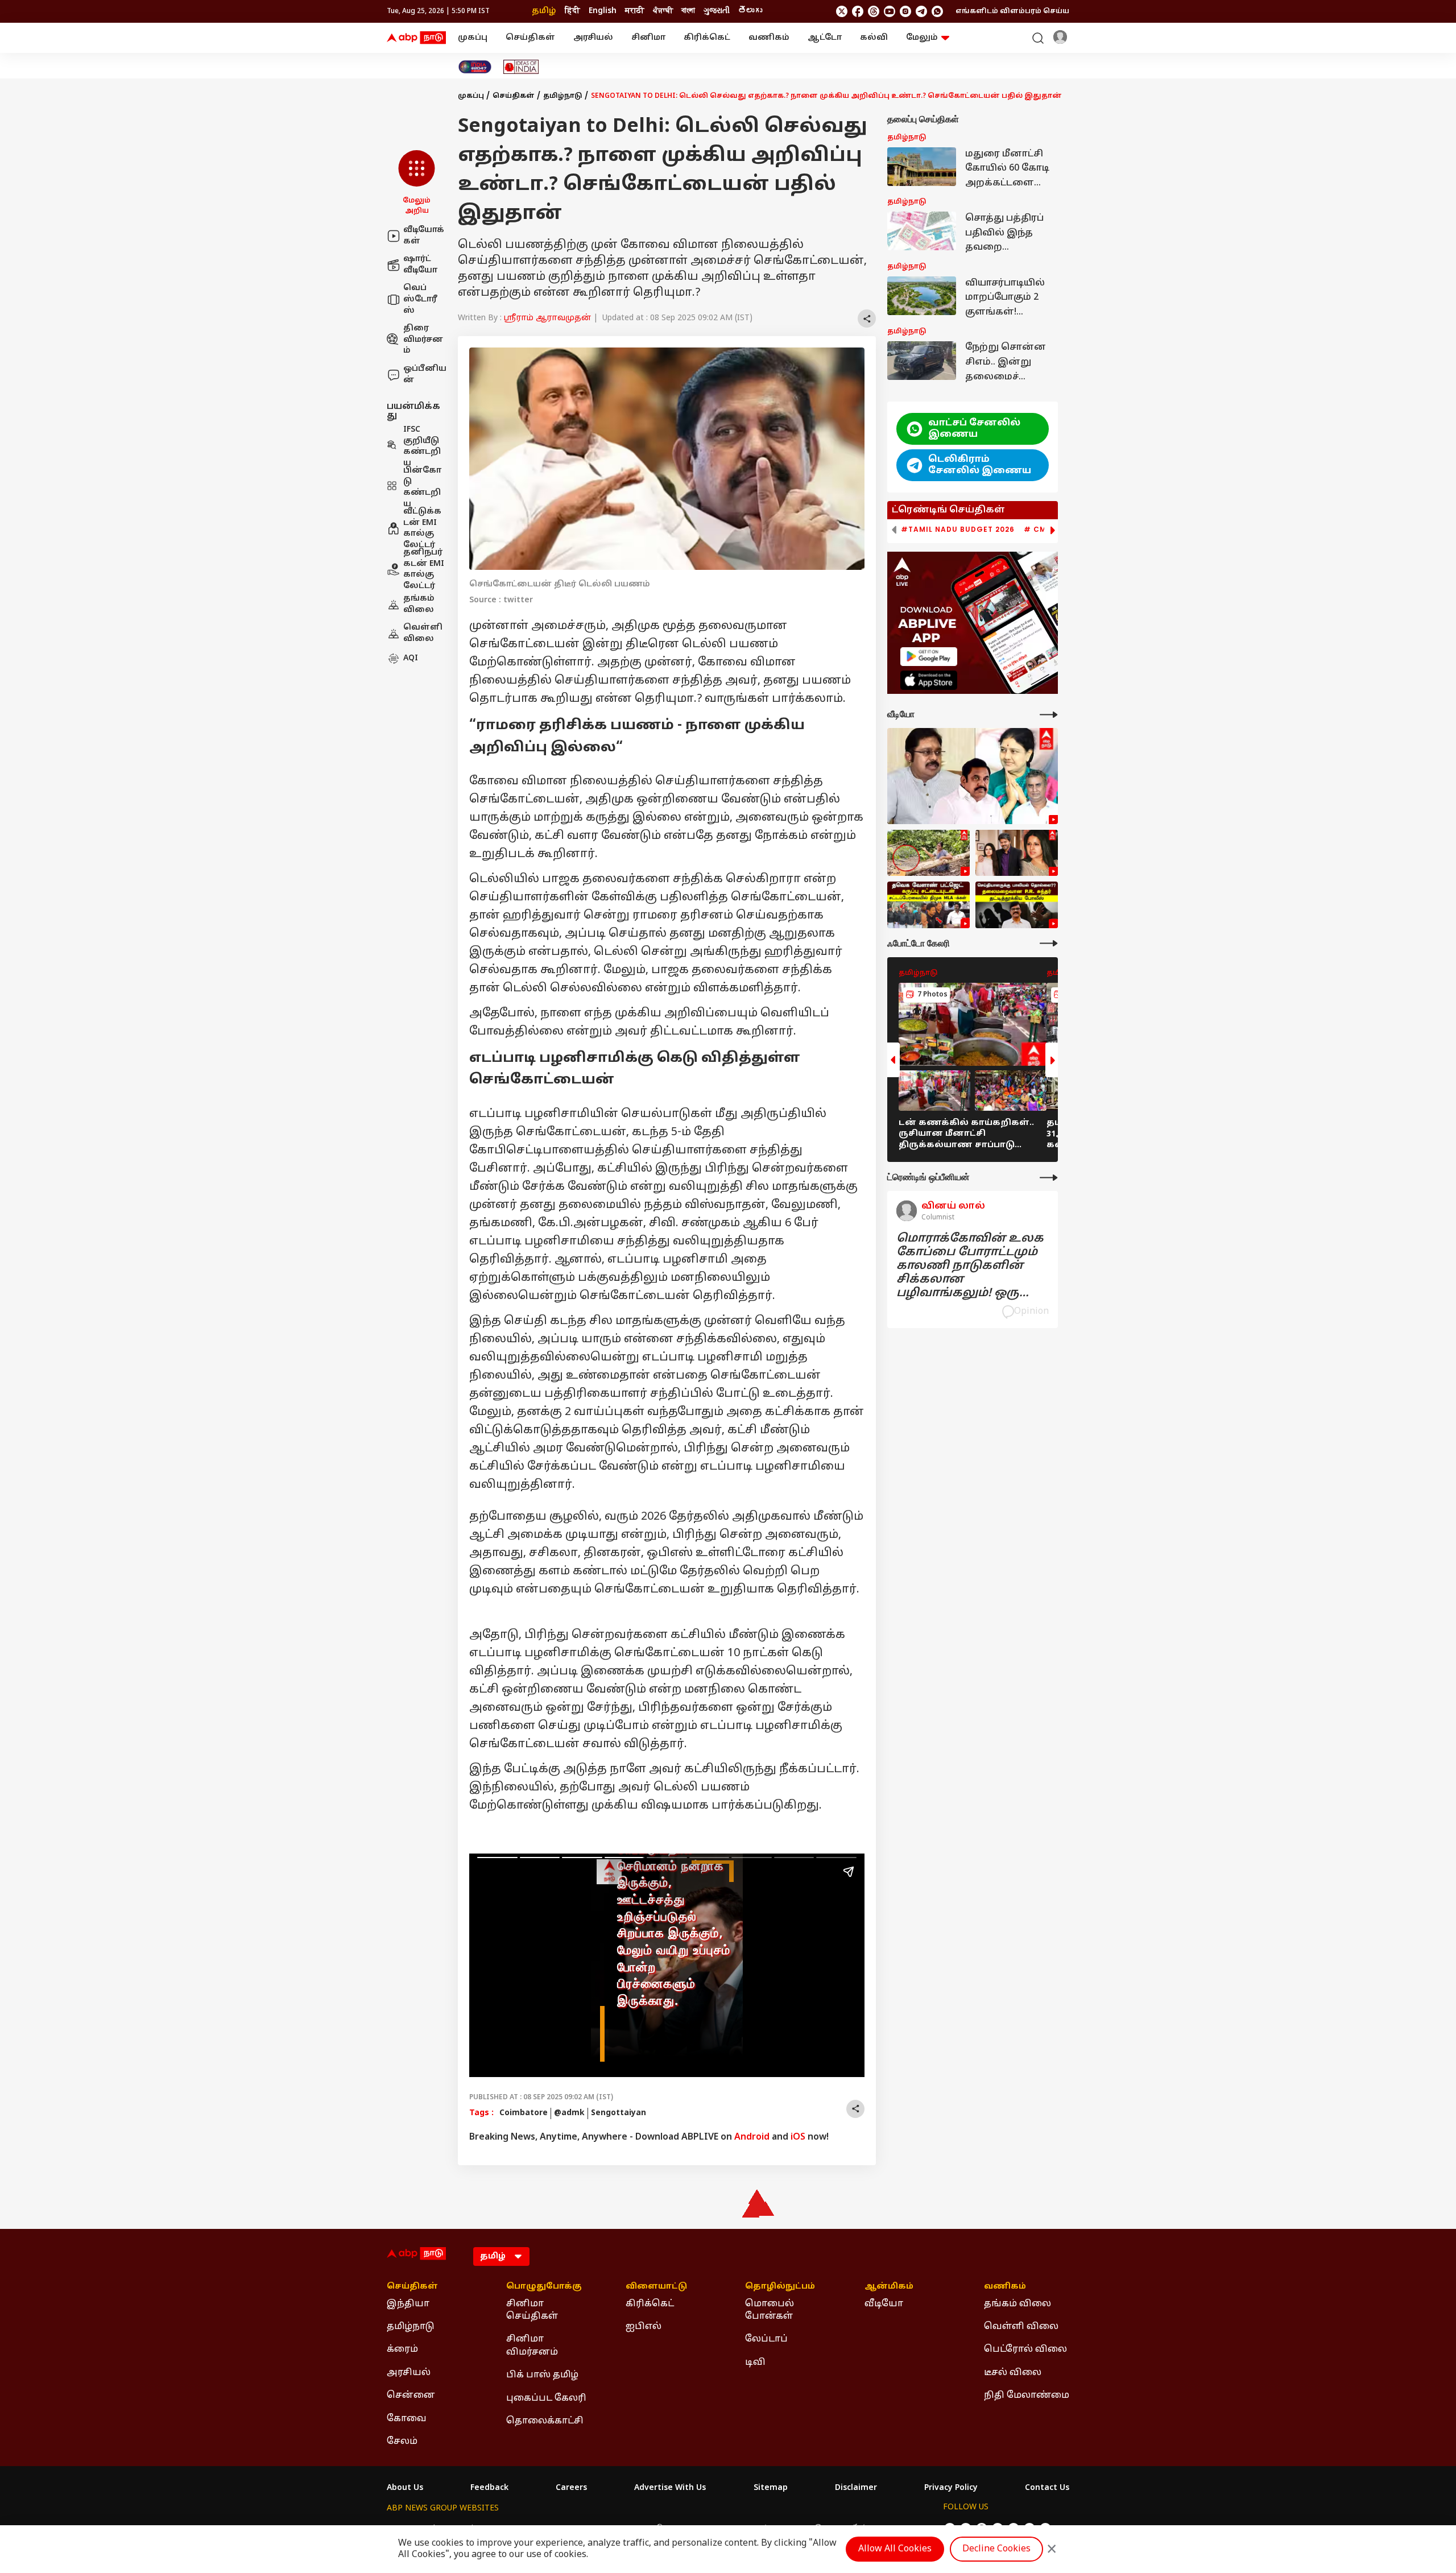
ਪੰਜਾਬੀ (663, 11)
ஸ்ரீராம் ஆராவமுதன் (547, 318)
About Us (405, 2488)
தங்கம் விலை (419, 604)
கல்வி (874, 38)
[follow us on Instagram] (905, 11)
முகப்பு (473, 38)
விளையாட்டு (656, 2287)
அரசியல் (593, 38)
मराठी (635, 11)
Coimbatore (524, 2113)
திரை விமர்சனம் (423, 340)
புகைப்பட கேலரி (546, 2398)
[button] (417, 183)
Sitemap (771, 2488)
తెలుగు (750, 11)
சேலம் (402, 2442)
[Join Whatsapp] (937, 11)
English (603, 11)
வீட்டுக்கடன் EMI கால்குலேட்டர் (422, 528)
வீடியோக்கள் (424, 236)
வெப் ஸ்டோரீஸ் (420, 299)
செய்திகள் (530, 38)
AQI (411, 658)
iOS (798, 2137)
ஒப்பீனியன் (425, 375)
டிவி (755, 2363)
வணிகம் (769, 38)
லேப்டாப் (766, 2339)
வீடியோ (884, 2304)
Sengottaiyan (619, 2113)
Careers (571, 2488)
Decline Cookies (996, 2549)
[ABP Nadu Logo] (416, 38)
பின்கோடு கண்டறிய (422, 487)
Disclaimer (856, 2488)
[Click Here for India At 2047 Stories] (475, 67)
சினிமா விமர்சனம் (532, 2346)
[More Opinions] (1049, 1178)
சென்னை (411, 2396)
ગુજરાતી (717, 11)
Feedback (489, 2488)
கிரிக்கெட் (707, 38)
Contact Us (1047, 2488)
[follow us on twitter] (842, 11)
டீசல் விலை (1013, 2373)
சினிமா (648, 38)
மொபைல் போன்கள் (770, 2310)
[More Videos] (1049, 715)
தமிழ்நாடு (563, 96)
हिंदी (572, 11)
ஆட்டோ (825, 38)
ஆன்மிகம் (889, 2287)
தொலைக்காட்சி (545, 2421)
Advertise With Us (670, 2488)
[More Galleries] (1049, 943)
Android (752, 2137)
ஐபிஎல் (644, 2327)
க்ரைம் (402, 2349)
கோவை (407, 2419)
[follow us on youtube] (890, 11)
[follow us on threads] (874, 11)
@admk (569, 2113)
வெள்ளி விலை (423, 634)
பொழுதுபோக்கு (544, 2287)
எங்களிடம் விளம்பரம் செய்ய (1012, 11)
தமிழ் (544, 11)
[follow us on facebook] (858, 11)
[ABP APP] (929, 657)
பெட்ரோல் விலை (1025, 2349)
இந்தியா (408, 2304)
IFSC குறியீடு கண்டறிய (422, 446)
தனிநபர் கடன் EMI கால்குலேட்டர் (424, 569)
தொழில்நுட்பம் (780, 2287)
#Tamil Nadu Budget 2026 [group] (958, 530)
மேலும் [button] (922, 38)
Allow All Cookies (895, 2549)
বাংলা (688, 11)
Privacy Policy (951, 2488)
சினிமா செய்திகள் (532, 2310)
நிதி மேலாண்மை (1027, 2396)
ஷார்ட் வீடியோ (420, 265)
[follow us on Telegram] (921, 11)
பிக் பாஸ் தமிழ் (542, 2375)
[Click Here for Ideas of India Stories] (521, 67)
